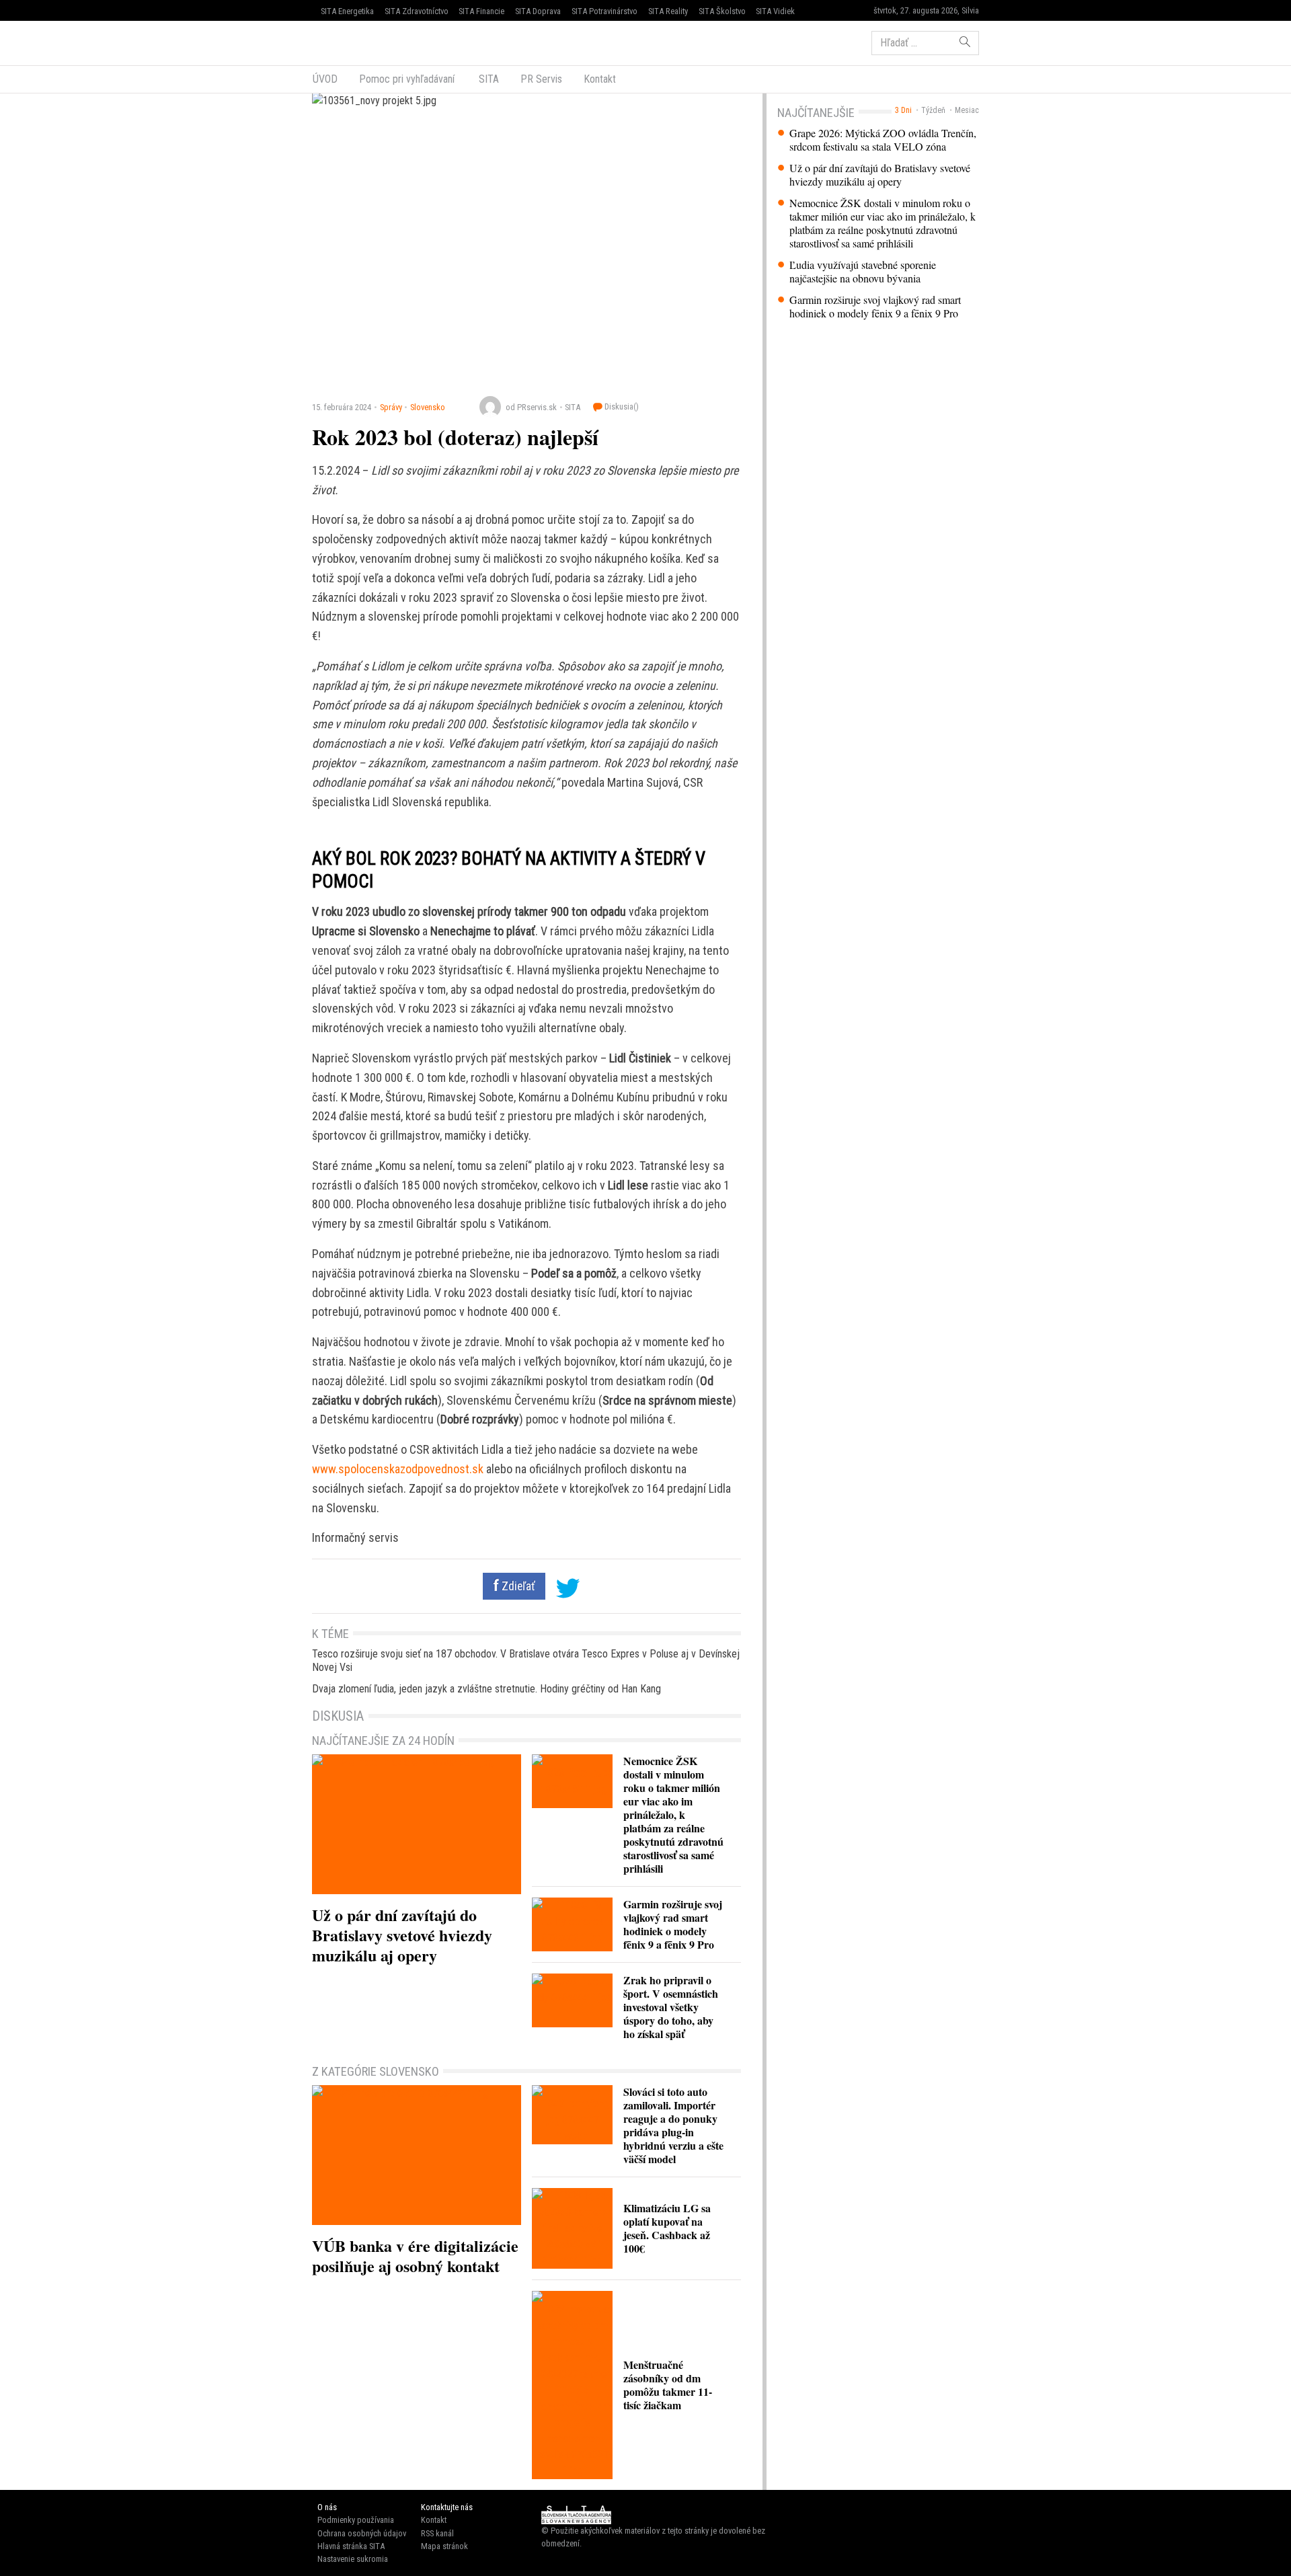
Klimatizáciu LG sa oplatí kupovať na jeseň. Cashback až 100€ (667, 2228)
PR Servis (541, 79)
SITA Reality (668, 11)
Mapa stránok (444, 2546)
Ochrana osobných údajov (362, 2533)
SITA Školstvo (722, 11)
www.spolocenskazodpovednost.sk (398, 1469)
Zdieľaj (353, 42)
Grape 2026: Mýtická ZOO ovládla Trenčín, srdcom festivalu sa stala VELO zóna (883, 140)
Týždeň (933, 110)
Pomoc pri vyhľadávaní (407, 79)
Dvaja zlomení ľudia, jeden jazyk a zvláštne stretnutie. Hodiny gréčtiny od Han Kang (486, 1689)
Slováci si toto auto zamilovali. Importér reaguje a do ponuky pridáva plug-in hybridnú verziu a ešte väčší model (673, 2125)
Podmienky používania (356, 2520)
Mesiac (967, 110)
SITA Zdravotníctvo (417, 11)
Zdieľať (517, 1586)
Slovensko (428, 407)
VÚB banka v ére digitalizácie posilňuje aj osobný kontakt (415, 2256)
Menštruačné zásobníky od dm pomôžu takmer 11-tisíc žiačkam (668, 2385)
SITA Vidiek (775, 11)
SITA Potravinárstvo (604, 11)
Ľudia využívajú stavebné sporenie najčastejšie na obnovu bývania (863, 272)
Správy (391, 407)
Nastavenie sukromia (353, 2559)
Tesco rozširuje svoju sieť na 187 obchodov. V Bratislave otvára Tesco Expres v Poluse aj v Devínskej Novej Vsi (526, 1661)
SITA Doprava (538, 11)
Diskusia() (621, 406)
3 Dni (903, 110)
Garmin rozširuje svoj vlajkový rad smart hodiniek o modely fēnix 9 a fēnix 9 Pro (875, 307)
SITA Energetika (347, 11)
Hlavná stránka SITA (351, 2546)
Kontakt (600, 79)
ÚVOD (325, 79)
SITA (487, 79)
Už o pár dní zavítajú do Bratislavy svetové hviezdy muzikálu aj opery (880, 175)
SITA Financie (481, 11)
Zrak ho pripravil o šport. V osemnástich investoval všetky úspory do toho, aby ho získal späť (671, 2007)
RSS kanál (437, 2533)
